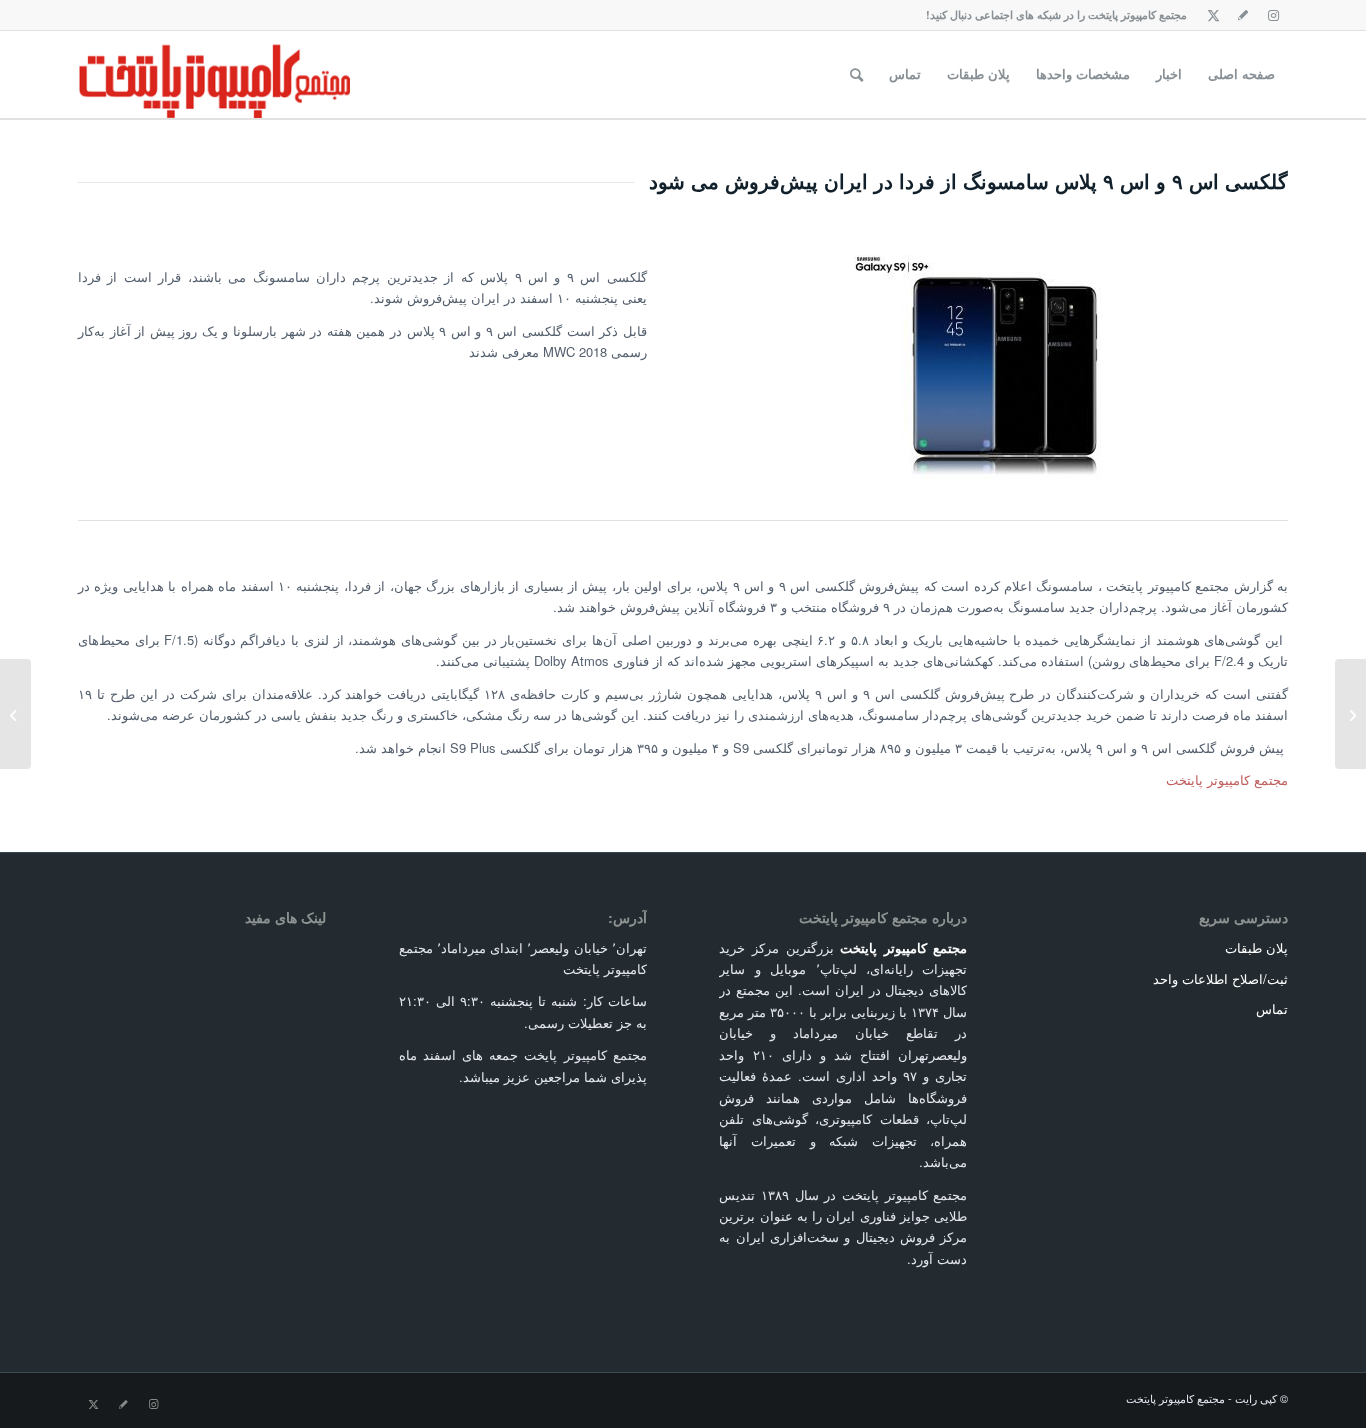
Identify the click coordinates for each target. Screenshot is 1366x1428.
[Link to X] (1213, 15)
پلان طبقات (1256, 947)
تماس (1272, 1008)
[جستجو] (856, 74)
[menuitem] (1241, 74)
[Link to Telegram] (1243, 15)
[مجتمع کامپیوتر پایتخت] (214, 74)
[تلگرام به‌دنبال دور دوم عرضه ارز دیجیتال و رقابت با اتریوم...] (1350, 714)
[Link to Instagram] (1273, 15)
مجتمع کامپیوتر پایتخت (1227, 779)
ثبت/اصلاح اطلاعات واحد (1220, 978)
